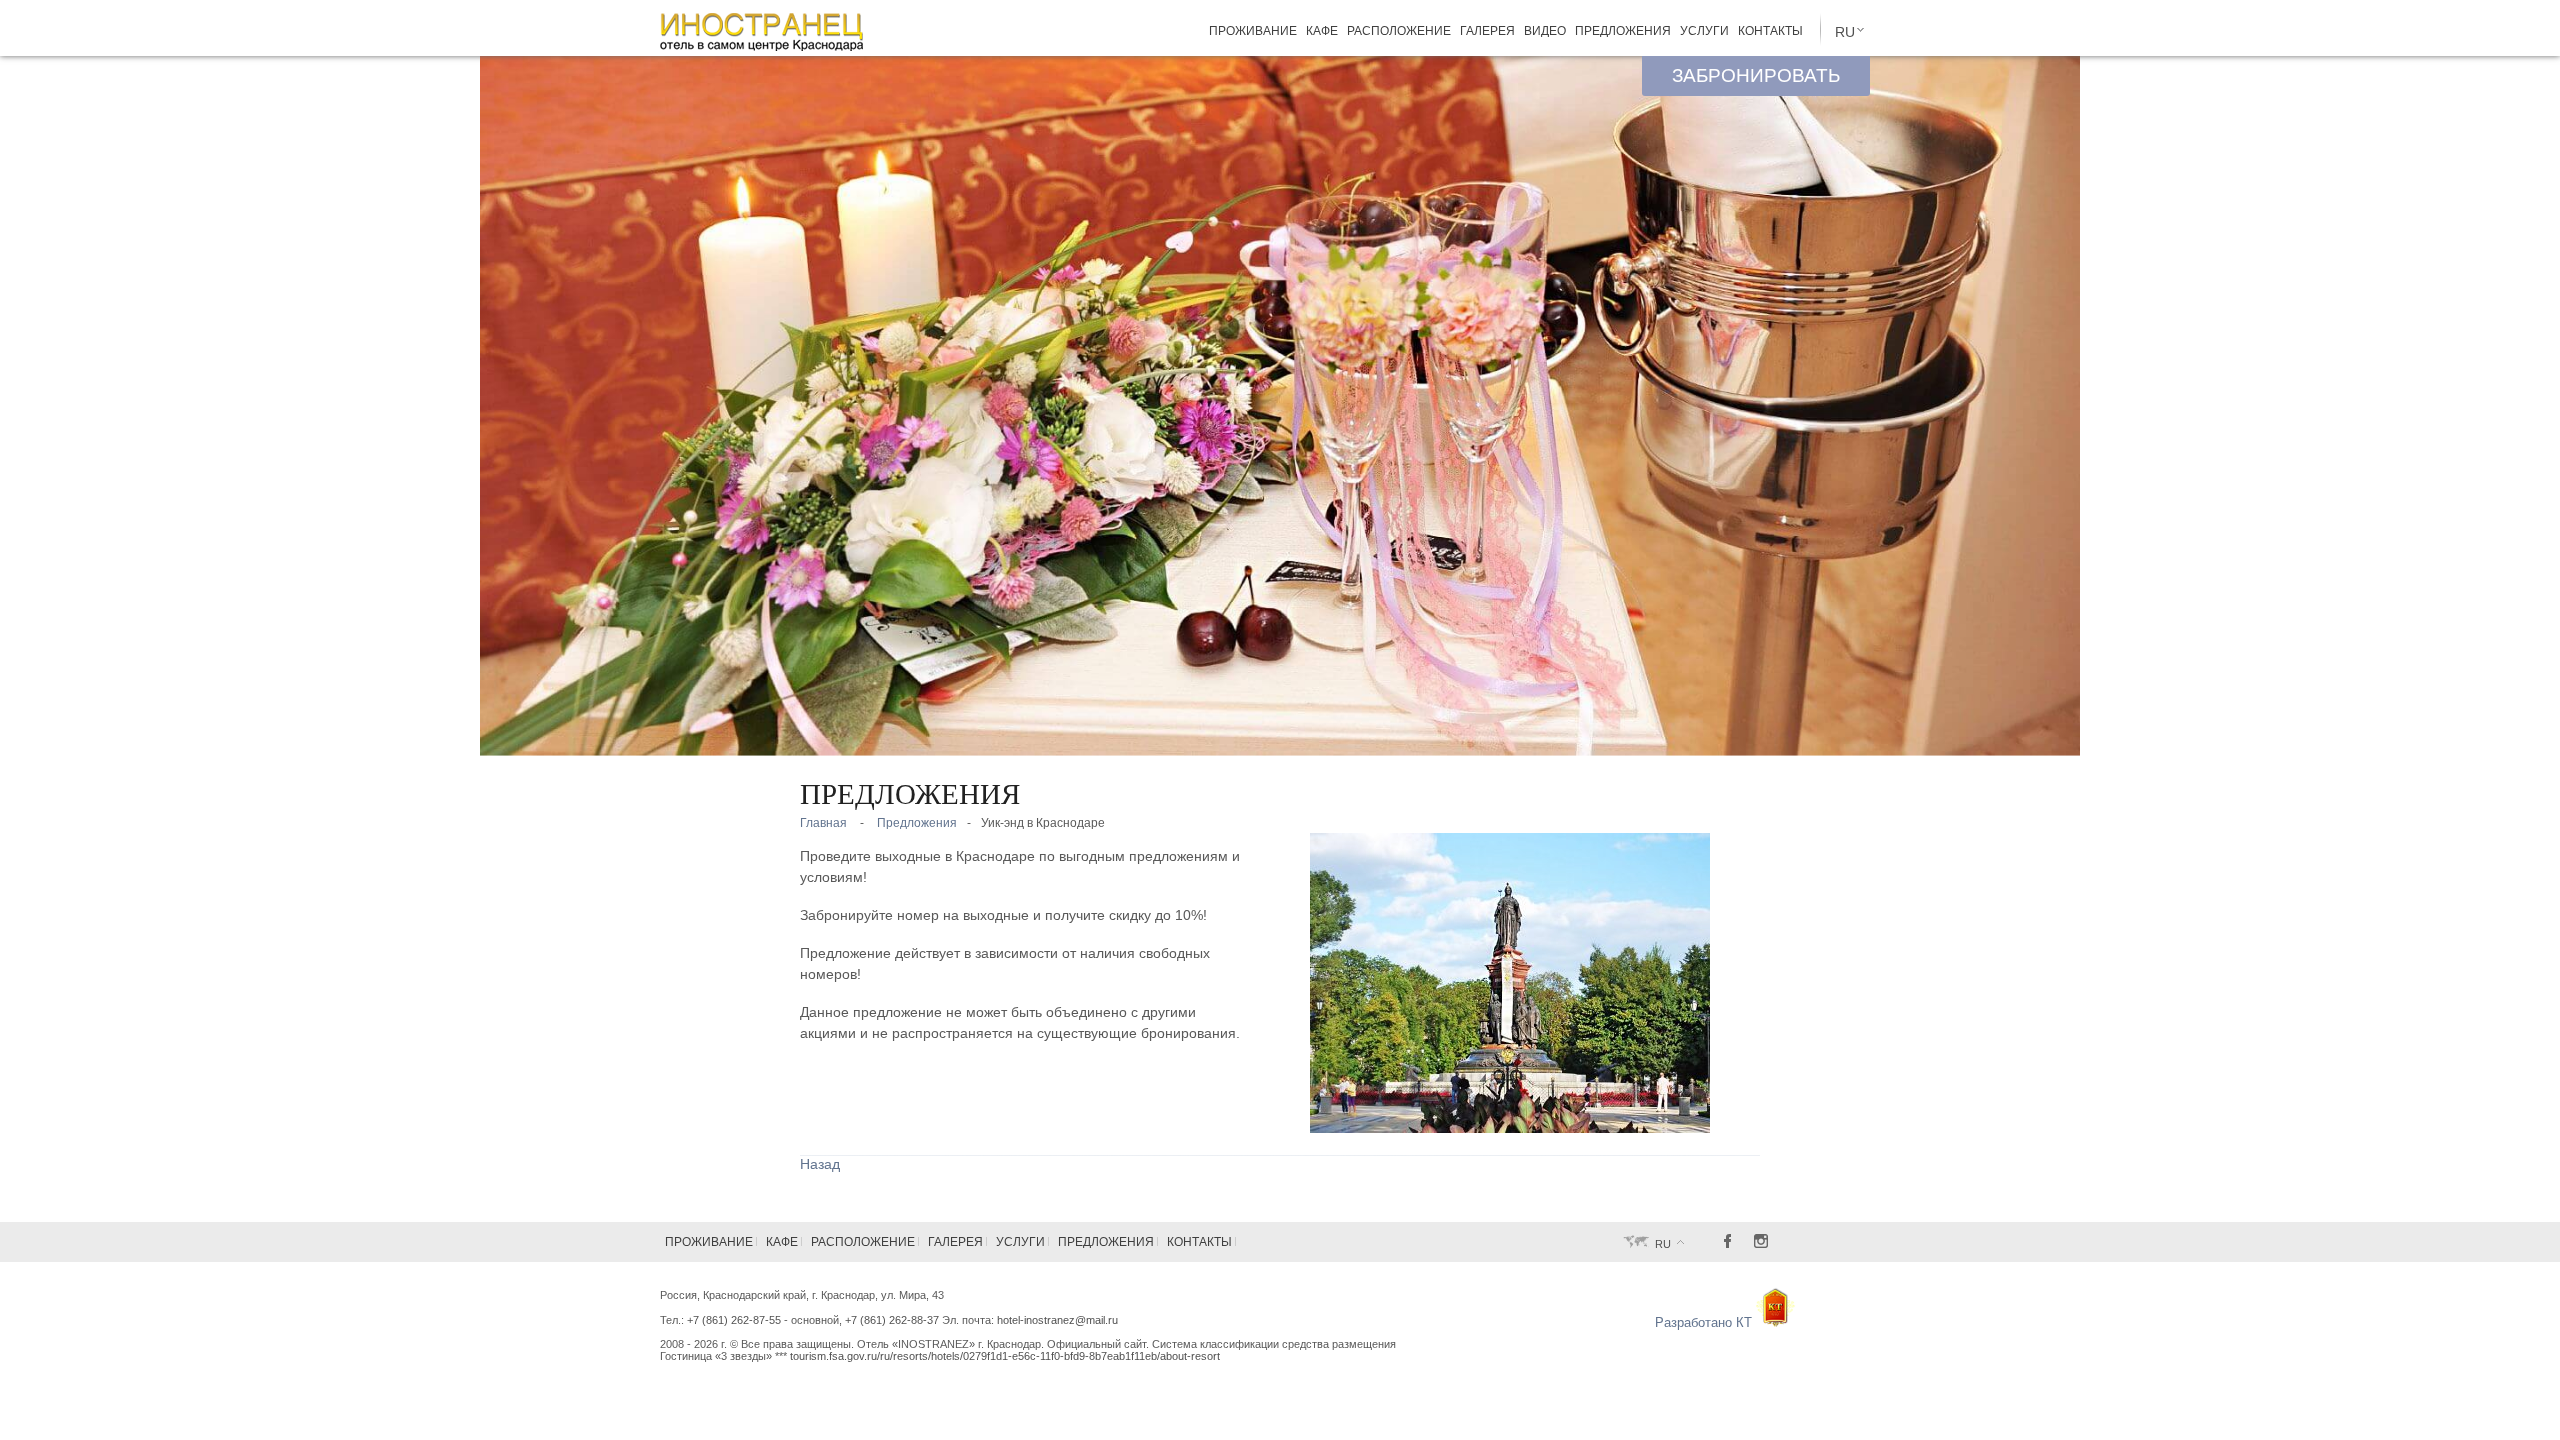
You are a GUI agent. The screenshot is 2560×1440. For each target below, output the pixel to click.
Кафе (1322, 31)
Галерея (1487, 31)
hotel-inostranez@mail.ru (1057, 1320)
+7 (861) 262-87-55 (734, 1320)
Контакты (1770, 31)
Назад (820, 1164)
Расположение (1399, 31)
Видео (1545, 31)
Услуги (1704, 31)
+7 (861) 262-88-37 (892, 1320)
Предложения (1623, 31)
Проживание (1253, 31)
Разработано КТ (1705, 1322)
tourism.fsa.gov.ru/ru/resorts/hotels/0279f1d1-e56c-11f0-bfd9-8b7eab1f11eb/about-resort (1005, 1356)
